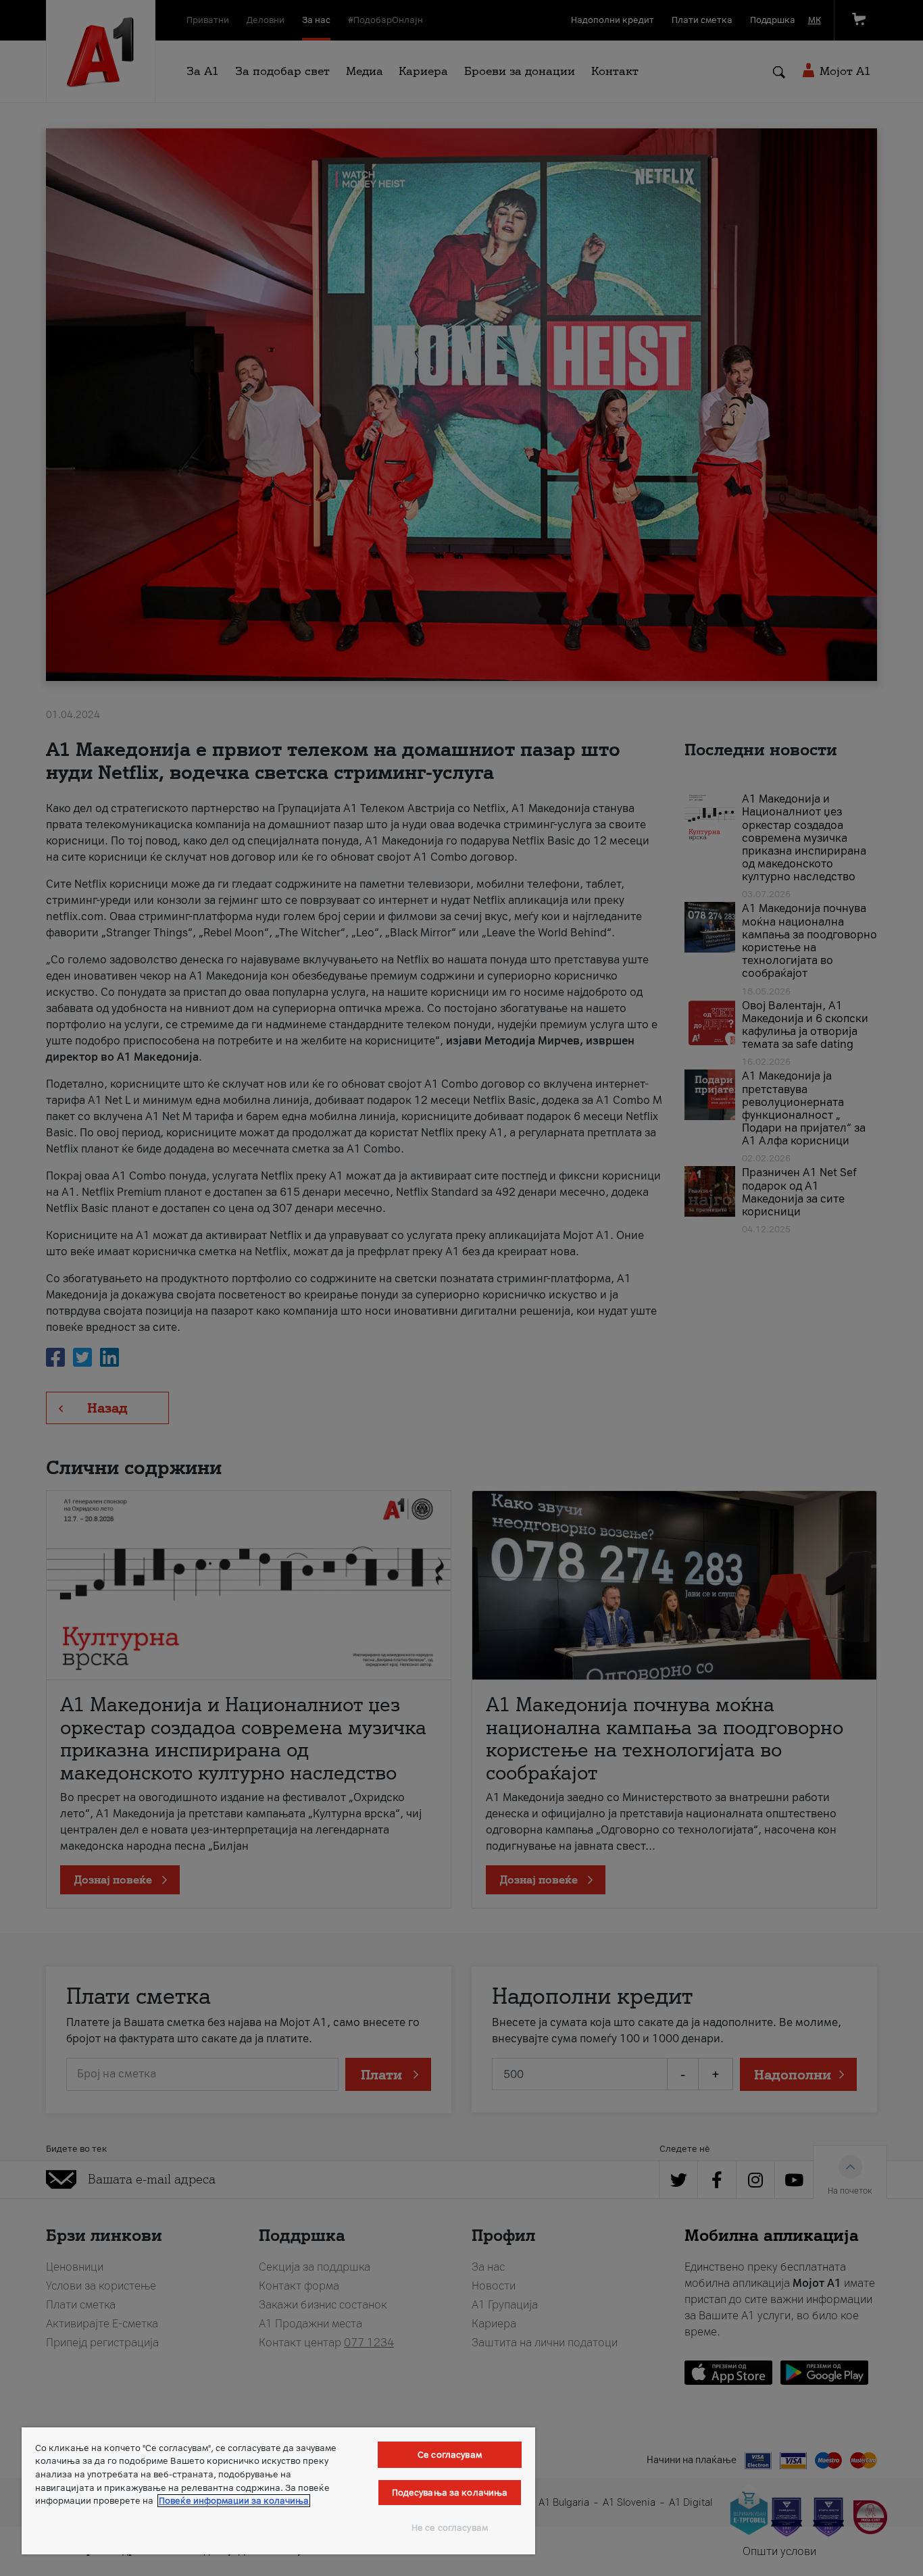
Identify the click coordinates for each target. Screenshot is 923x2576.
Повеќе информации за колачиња (234, 2501)
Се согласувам (450, 2455)
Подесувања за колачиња (450, 2493)
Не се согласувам (450, 2528)
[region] (278, 2491)
